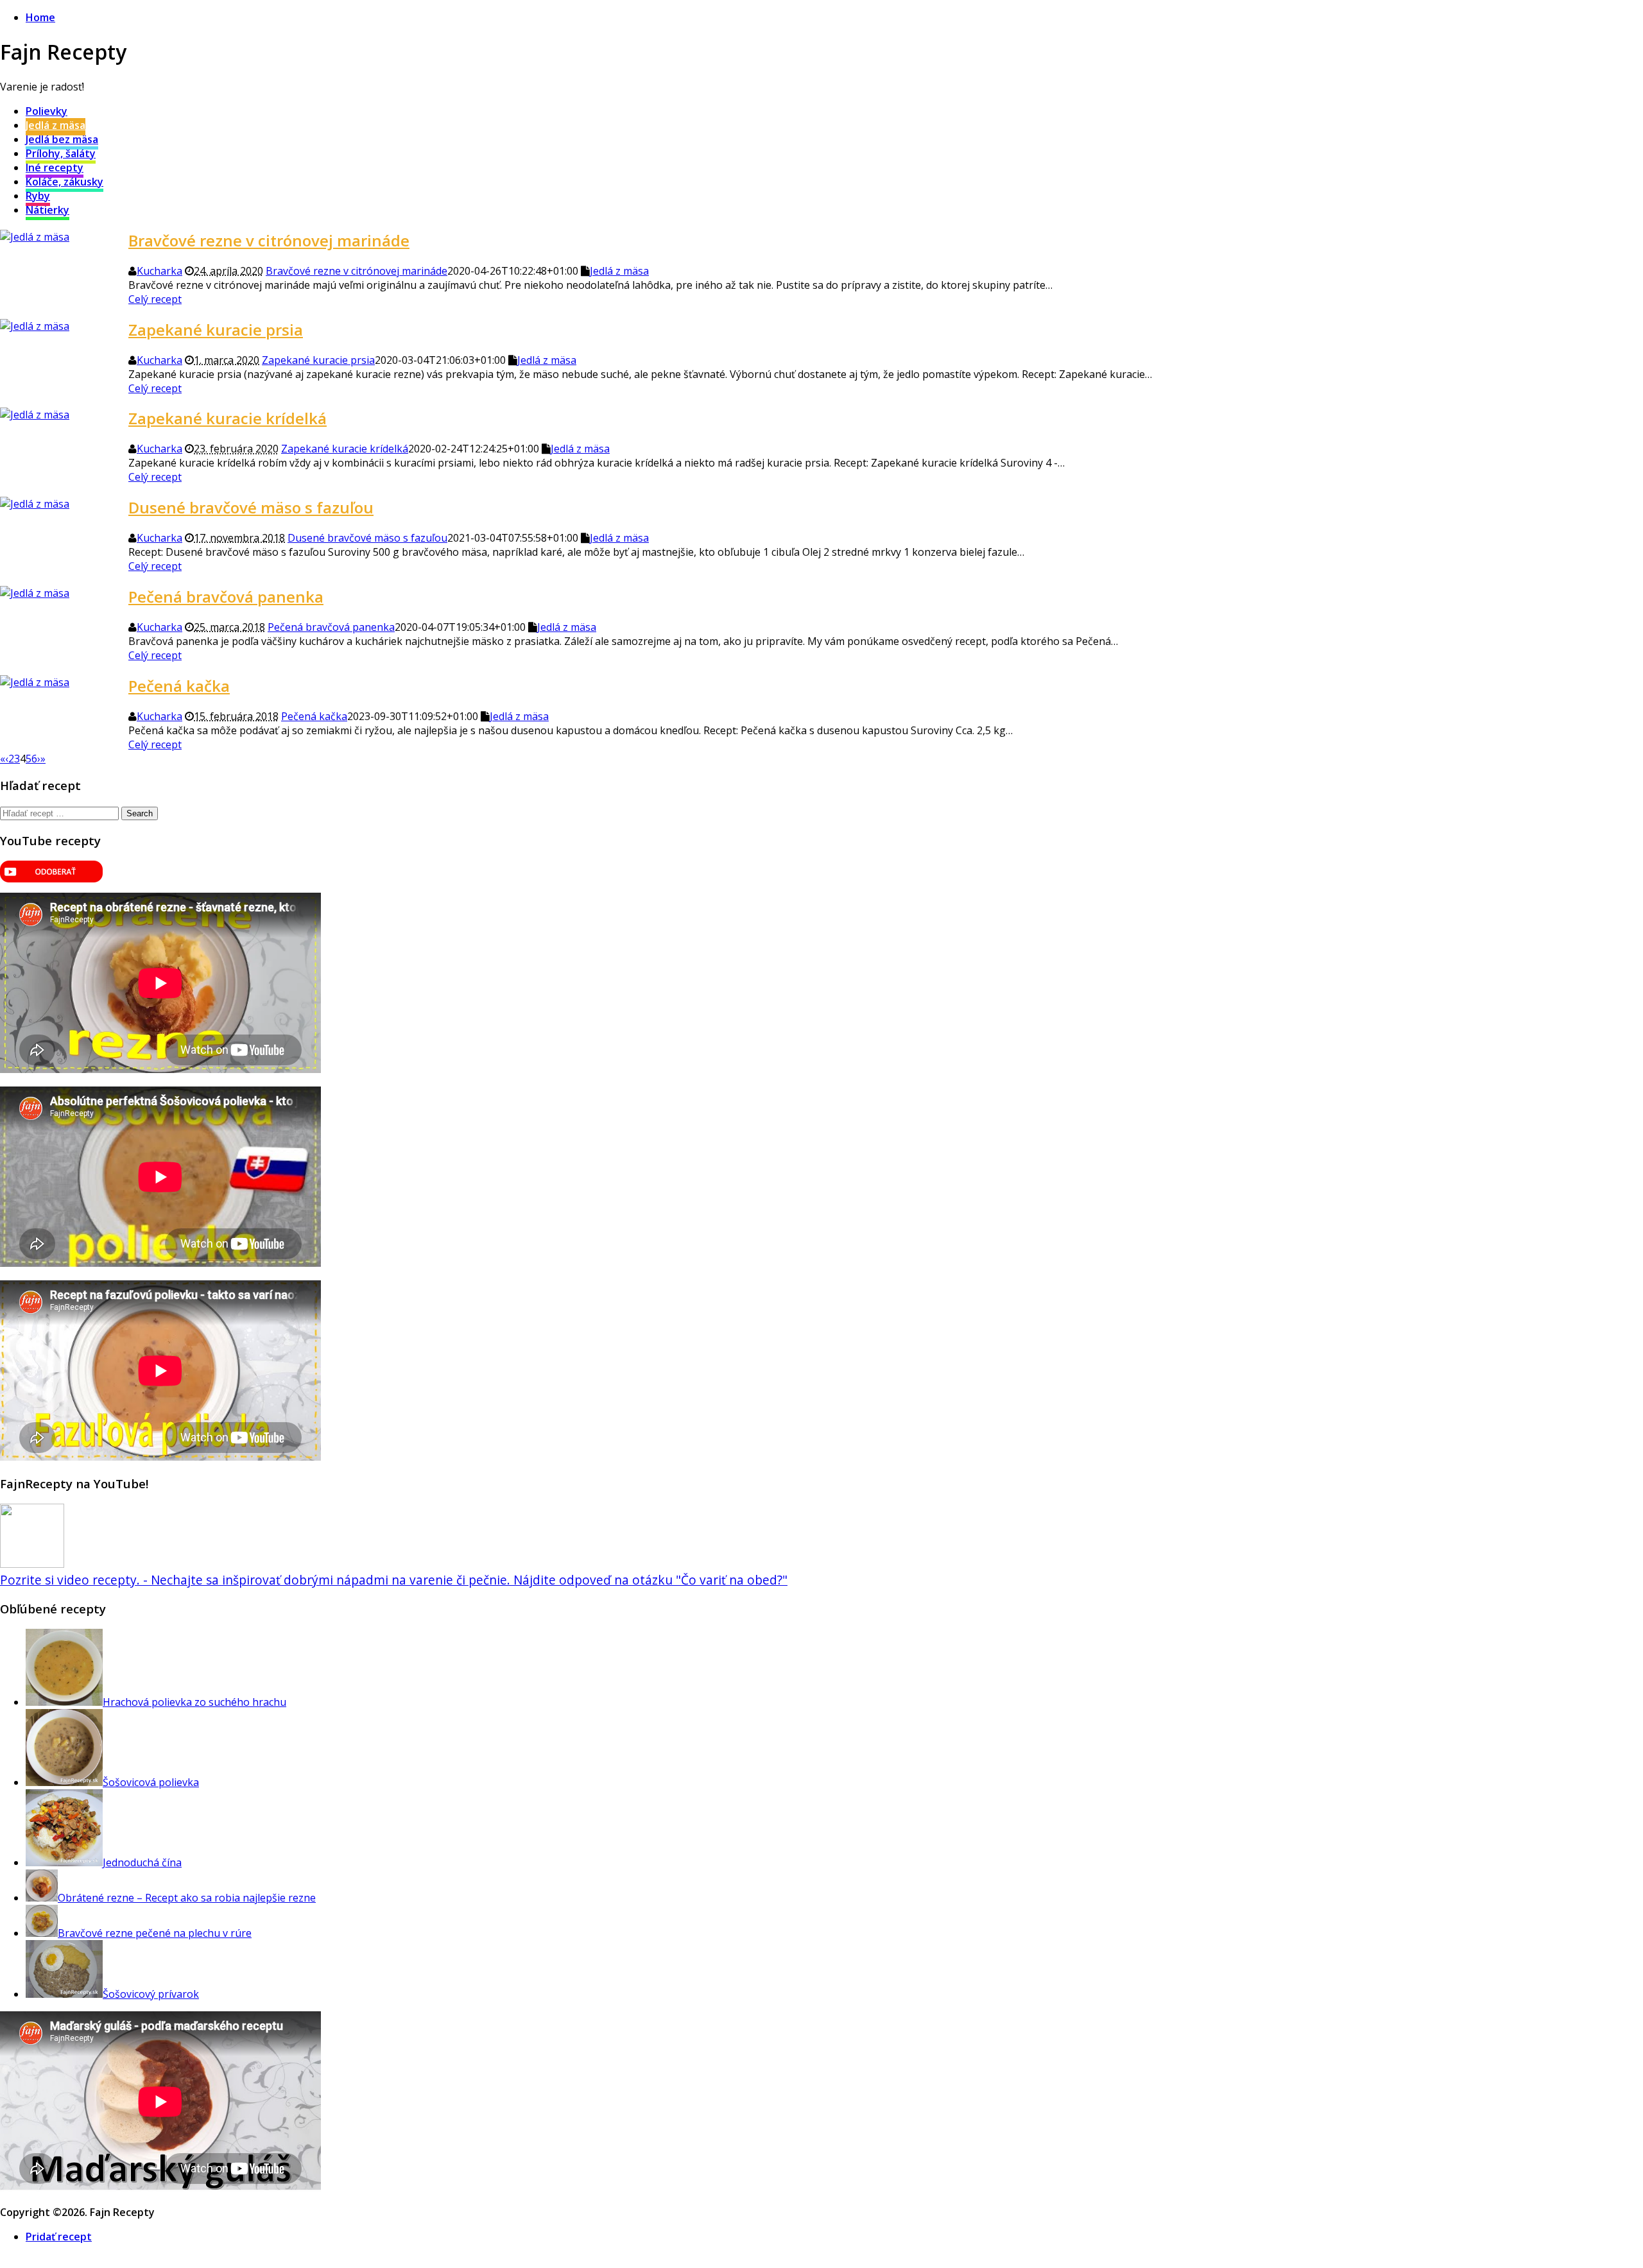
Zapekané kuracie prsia (216, 330)
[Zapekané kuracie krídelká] (35, 415)
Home (40, 17)
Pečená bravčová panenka (226, 597)
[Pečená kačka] (35, 682)
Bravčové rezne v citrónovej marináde (269, 240)
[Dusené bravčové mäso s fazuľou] (35, 504)
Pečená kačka (179, 686)
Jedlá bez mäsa (62, 139)
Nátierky (47, 210)
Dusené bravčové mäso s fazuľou (251, 507)
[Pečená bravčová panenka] (35, 593)
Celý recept (155, 299)
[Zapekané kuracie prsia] (35, 326)
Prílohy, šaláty (61, 153)
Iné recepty (55, 168)
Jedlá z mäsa (56, 125)
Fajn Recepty (63, 52)
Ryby (38, 196)
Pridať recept (59, 2237)
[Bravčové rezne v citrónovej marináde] (35, 237)
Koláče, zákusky (65, 182)
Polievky (47, 111)
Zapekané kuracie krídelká (228, 418)
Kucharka (159, 271)
